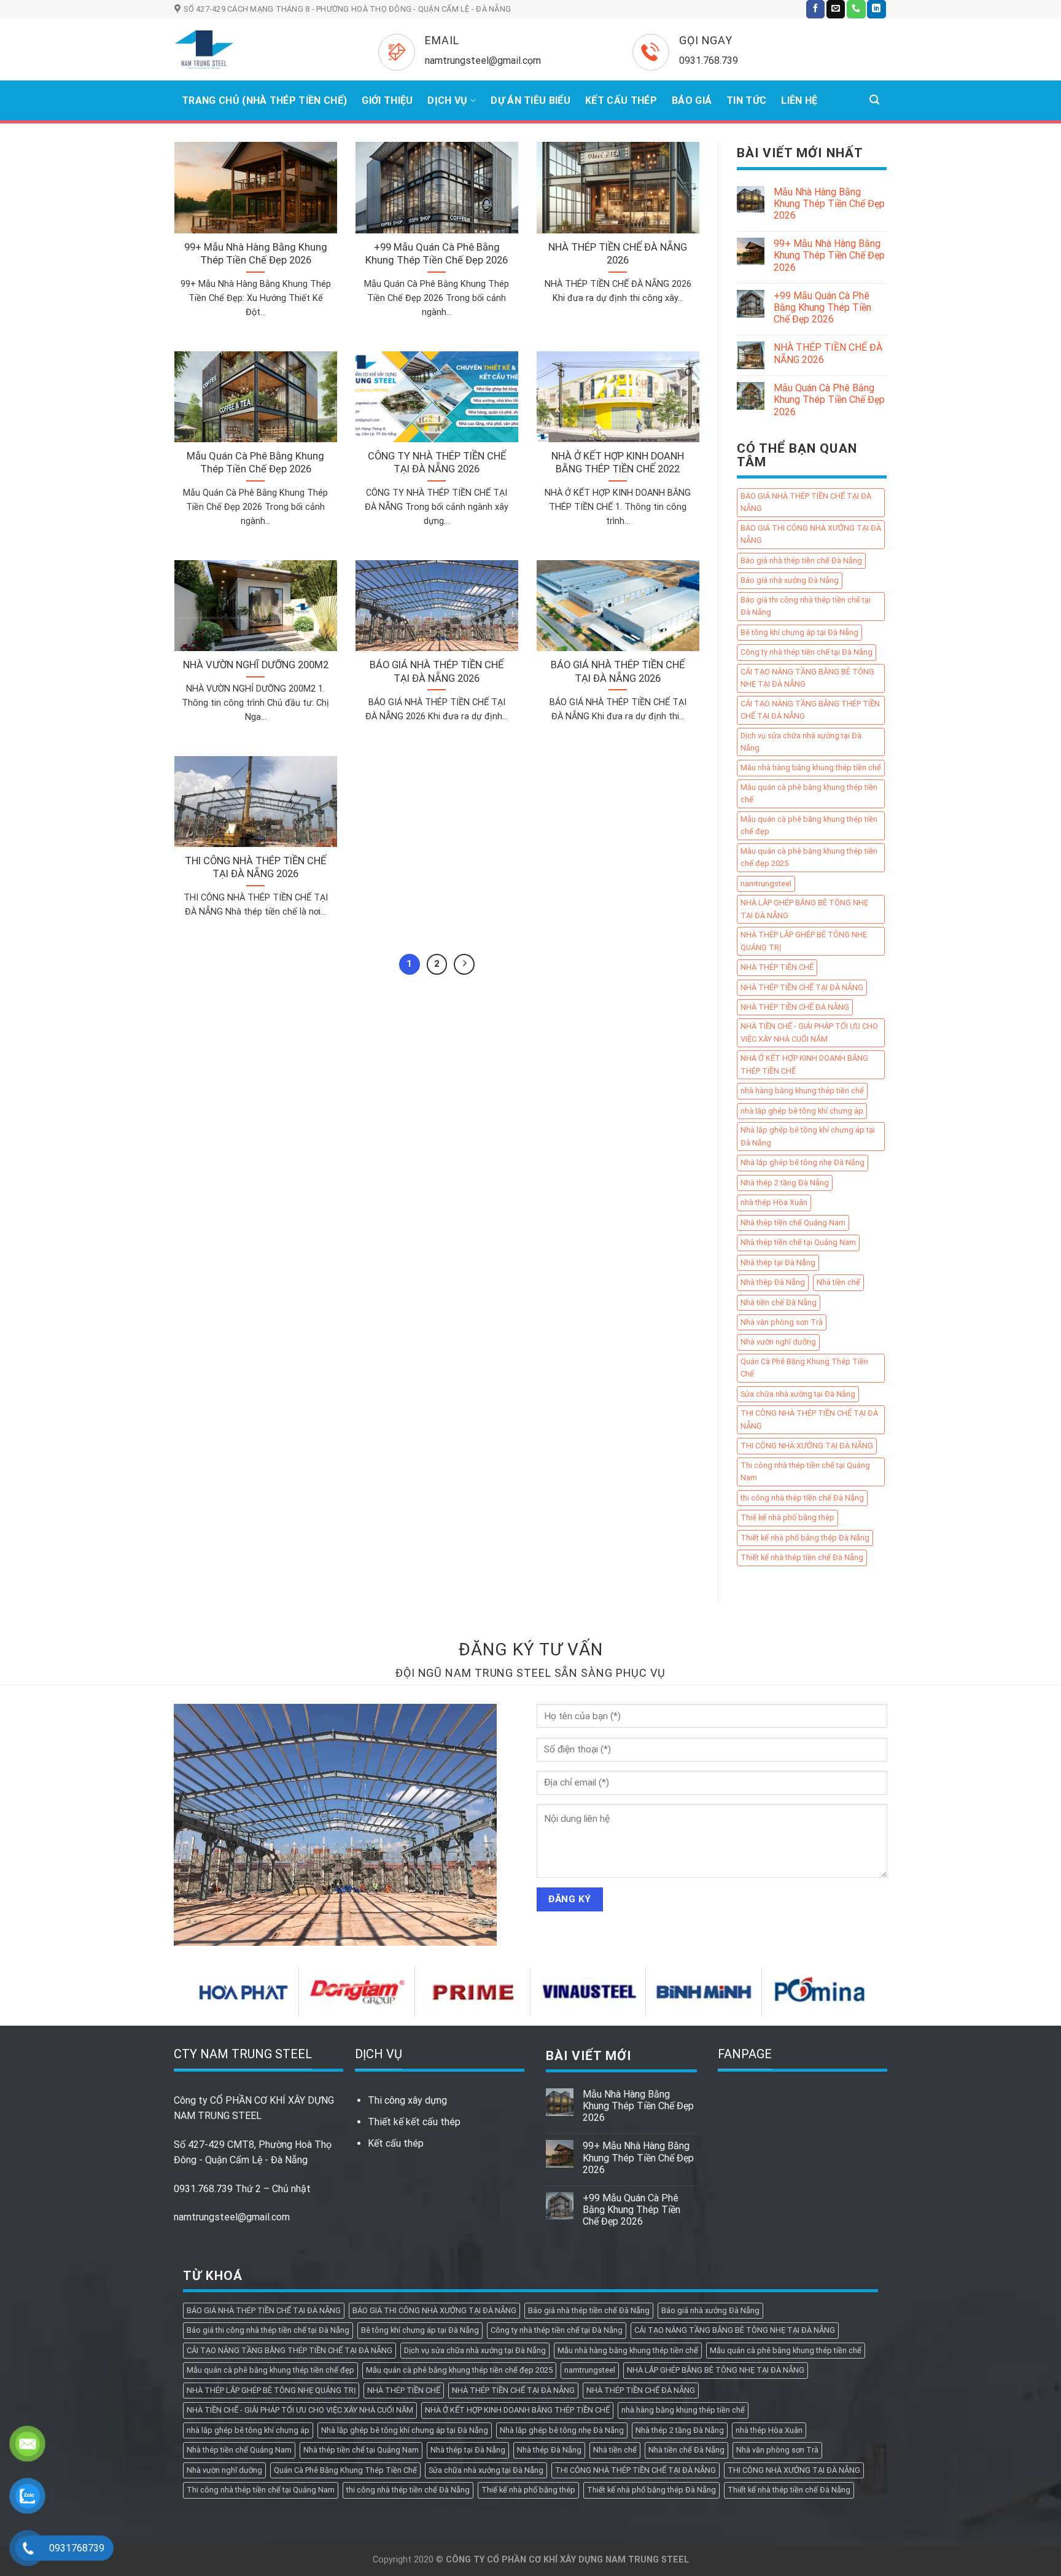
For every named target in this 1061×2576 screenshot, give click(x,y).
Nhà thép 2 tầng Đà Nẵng (785, 1183)
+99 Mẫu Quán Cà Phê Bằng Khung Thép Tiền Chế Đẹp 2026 (822, 307)
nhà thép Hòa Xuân (774, 1203)
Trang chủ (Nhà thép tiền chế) (264, 100)
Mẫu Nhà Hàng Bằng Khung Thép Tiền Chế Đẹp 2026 (829, 204)
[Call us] (856, 9)
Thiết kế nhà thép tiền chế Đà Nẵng (802, 1558)
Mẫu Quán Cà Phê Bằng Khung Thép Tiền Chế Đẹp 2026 (829, 400)
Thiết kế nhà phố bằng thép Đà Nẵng (805, 1538)
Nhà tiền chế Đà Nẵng (779, 1302)
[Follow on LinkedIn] (876, 9)
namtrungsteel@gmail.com (232, 2217)
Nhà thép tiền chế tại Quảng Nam (798, 1243)
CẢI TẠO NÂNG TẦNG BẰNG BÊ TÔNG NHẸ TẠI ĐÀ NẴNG (807, 678)
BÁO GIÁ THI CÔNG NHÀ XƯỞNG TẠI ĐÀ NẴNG (811, 534)
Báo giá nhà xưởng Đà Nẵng (790, 581)
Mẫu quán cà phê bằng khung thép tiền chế (809, 793)
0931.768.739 (203, 2189)
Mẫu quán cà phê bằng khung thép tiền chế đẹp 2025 (809, 857)
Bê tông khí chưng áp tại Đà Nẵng (799, 632)
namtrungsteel (766, 884)
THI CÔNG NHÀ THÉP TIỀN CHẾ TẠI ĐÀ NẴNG (809, 1420)
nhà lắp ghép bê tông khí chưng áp (802, 1111)
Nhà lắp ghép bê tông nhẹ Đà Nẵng (803, 1163)
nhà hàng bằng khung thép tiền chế (802, 1091)
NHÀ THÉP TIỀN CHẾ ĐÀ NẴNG (795, 1007)
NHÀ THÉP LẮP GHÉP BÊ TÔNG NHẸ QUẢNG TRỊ (804, 941)
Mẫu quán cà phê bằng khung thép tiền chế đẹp (809, 825)
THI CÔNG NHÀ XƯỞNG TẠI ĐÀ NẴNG (807, 1446)
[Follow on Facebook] (815, 9)
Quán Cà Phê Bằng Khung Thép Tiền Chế (804, 1368)
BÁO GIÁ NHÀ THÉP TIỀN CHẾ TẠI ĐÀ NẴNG (806, 502)
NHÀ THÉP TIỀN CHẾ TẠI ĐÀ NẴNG (802, 987)
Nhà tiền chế (838, 1283)
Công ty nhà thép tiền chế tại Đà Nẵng (806, 653)
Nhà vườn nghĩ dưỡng (778, 1342)
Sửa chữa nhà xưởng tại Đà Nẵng (798, 1394)
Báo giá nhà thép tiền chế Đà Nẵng (801, 560)
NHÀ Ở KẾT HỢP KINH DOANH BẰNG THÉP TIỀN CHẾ (804, 1065)
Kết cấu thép (396, 2143)
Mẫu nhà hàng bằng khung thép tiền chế (811, 768)
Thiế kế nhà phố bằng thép (787, 1518)
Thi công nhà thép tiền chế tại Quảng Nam (805, 1471)
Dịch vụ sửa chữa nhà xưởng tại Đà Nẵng (801, 742)
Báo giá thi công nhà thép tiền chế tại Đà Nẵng (806, 606)
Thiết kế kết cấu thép (414, 2122)
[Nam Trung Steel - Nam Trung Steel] (258, 49)
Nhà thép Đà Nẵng (773, 1283)
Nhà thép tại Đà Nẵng (778, 1263)
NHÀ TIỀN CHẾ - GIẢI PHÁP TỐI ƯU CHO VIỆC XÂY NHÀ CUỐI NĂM (809, 1033)
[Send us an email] (836, 9)
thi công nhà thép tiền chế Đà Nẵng (802, 1498)
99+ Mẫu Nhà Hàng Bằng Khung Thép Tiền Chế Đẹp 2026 (829, 256)
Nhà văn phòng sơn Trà (782, 1322)
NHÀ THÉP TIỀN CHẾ (777, 968)
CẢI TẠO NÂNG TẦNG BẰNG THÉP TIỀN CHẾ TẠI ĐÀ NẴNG (810, 710)
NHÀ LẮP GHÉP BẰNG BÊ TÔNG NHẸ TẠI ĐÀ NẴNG (804, 909)
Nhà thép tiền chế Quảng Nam (793, 1223)
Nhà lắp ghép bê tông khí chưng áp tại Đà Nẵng (808, 1137)
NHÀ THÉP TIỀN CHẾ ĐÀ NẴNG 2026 (828, 354)
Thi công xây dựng (407, 2100)
